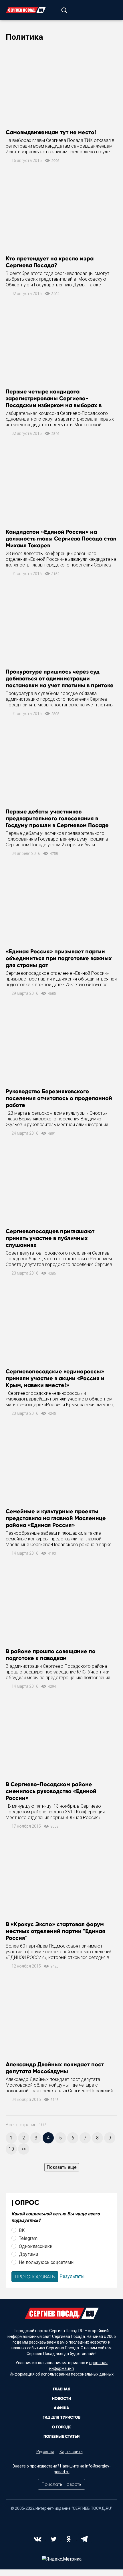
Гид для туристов (61, 2417)
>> (24, 2149)
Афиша (61, 2408)
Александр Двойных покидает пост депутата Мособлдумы (55, 2068)
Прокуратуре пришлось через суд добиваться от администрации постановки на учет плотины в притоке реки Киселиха (60, 682)
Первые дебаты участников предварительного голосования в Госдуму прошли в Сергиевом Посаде (57, 818)
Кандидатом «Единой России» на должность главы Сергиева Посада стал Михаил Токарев (61, 538)
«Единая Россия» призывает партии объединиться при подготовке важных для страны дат (59, 958)
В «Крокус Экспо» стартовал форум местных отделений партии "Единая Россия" (55, 1931)
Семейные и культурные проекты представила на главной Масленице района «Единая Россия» (56, 1518)
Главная (62, 2389)
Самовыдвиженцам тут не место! (51, 132)
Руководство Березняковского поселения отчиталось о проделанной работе (59, 1098)
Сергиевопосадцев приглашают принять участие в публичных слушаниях (50, 1238)
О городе (61, 2427)
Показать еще (62, 2167)
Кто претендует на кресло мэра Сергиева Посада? (50, 262)
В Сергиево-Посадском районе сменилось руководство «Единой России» (51, 1791)
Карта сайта (71, 2452)
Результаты (72, 2276)
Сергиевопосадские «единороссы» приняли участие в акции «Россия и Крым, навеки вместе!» (55, 1378)
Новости (61, 2399)
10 (11, 2149)
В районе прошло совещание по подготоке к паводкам (51, 1655)
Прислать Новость (61, 2484)
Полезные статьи (61, 2437)
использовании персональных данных (77, 2374)
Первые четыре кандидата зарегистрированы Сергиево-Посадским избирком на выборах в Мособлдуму (54, 402)
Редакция (45, 2452)
